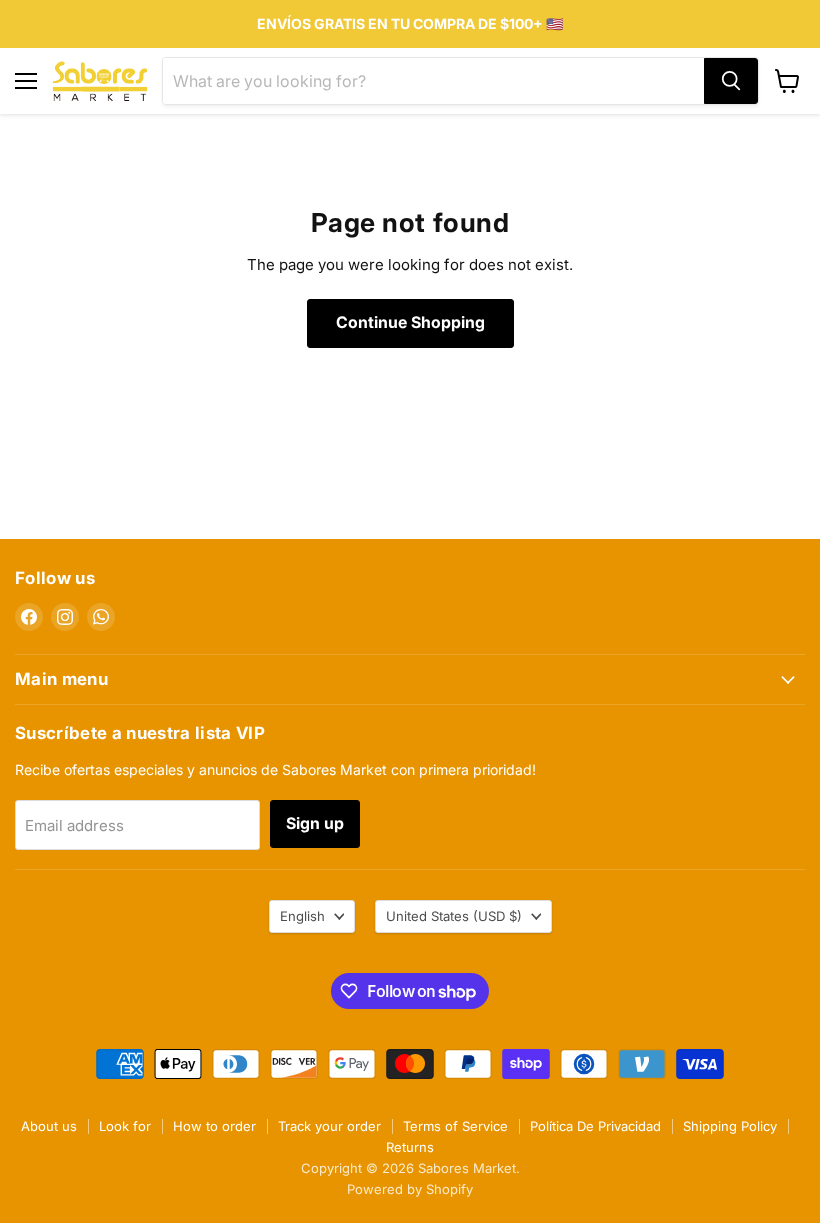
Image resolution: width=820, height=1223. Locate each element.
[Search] (731, 81)
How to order (214, 1126)
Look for (125, 1126)
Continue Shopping (410, 322)
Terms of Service (455, 1126)
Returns (410, 1147)
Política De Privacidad (595, 1126)
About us (49, 1126)
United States (454, 916)
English (302, 916)
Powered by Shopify (410, 1189)
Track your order (329, 1126)
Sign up (315, 823)
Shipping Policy (730, 1126)
